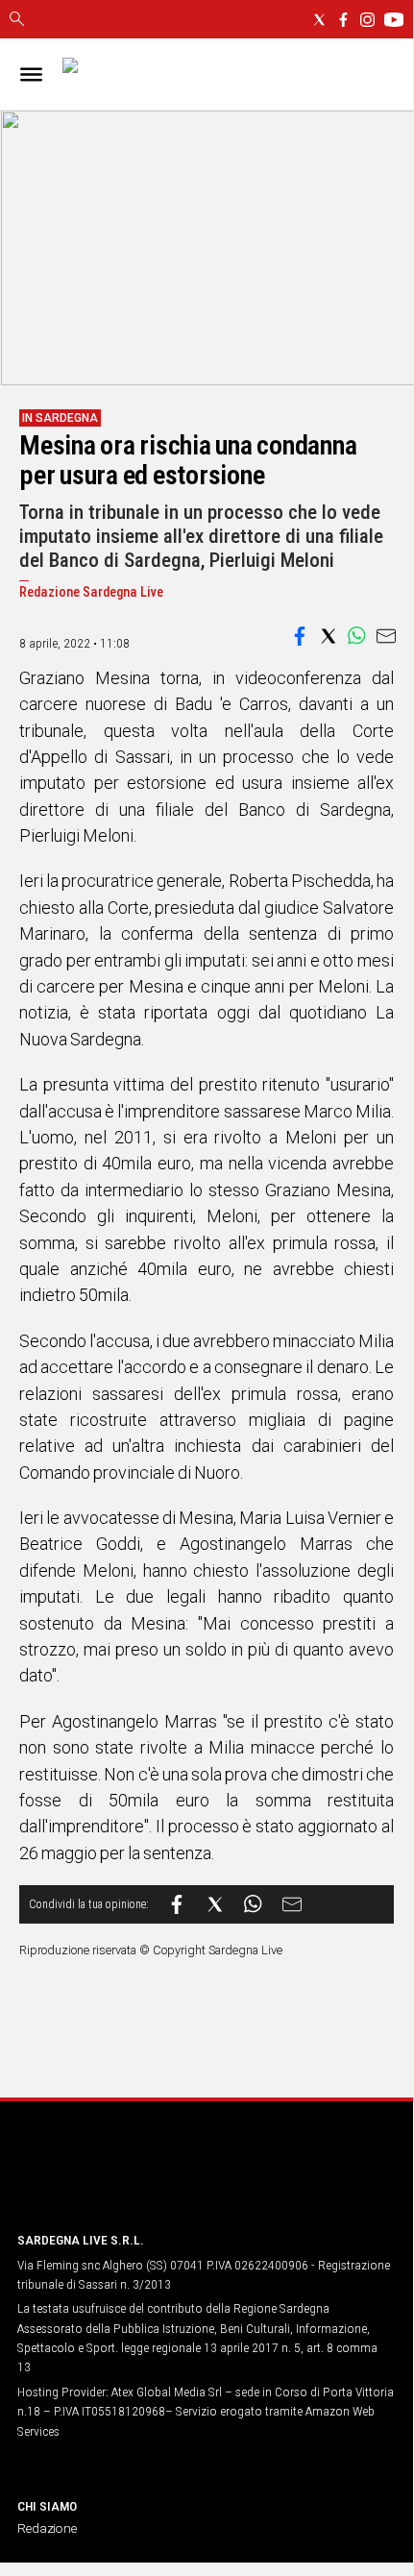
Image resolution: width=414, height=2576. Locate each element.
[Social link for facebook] (343, 20)
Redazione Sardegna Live (91, 592)
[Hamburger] (31, 74)
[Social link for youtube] (394, 20)
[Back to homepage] (118, 2180)
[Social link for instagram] (367, 20)
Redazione (47, 2528)
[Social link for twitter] (319, 20)
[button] (300, 636)
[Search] (17, 20)
